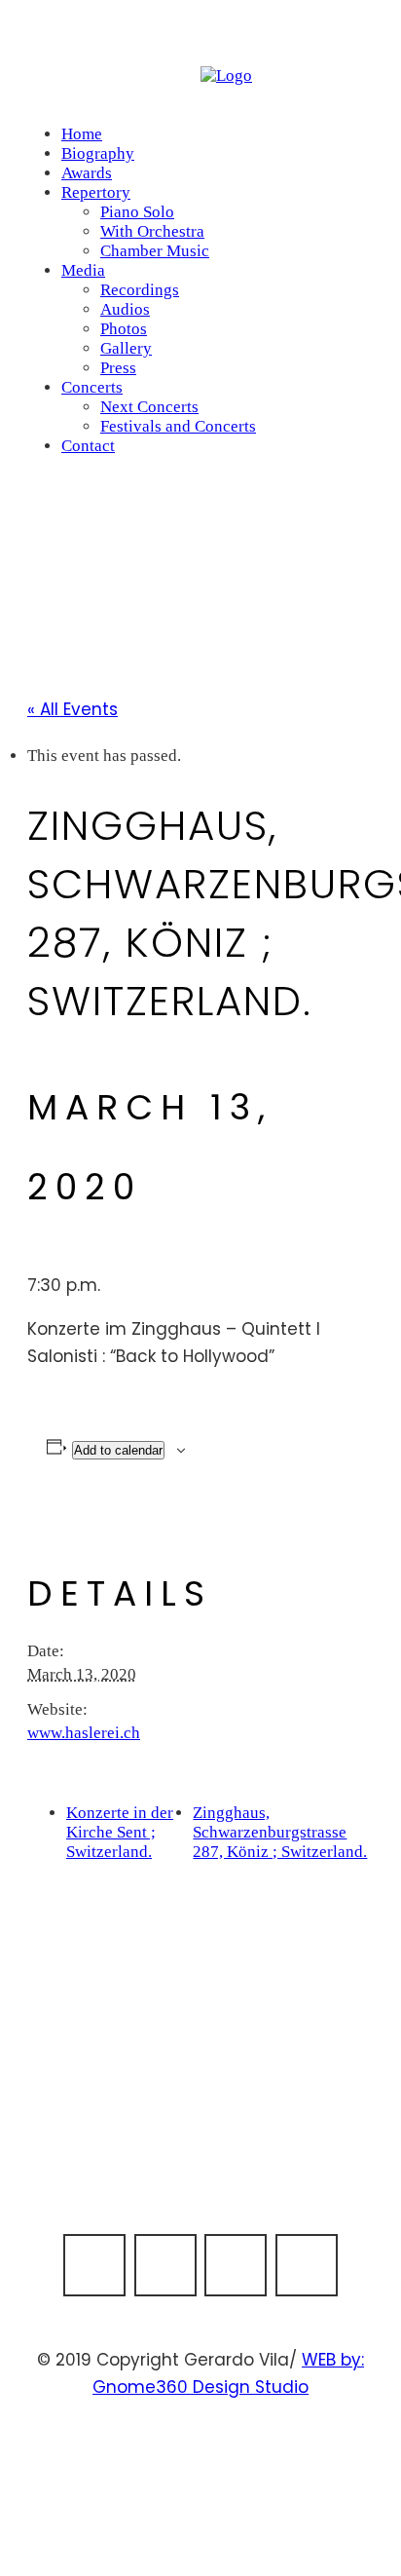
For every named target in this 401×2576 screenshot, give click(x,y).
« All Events (73, 709)
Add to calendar (118, 1450)
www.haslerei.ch (84, 1733)
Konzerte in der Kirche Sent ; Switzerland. (120, 1832)
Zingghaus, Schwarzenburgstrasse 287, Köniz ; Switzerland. (280, 1832)
